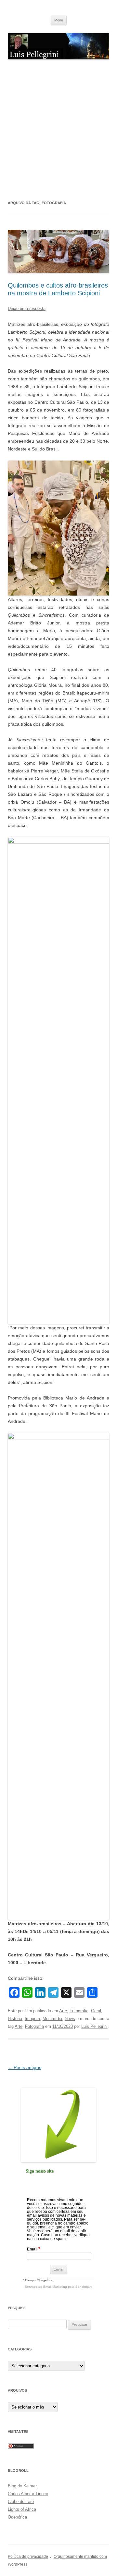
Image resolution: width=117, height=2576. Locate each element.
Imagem (32, 2019)
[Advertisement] (58, 129)
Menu (59, 20)
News (70, 2019)
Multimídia (52, 2019)
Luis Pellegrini (94, 2026)
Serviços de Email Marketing (46, 2287)
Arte (63, 2011)
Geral (96, 2011)
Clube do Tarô (21, 2502)
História (15, 2019)
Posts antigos (25, 2067)
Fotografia (79, 2011)
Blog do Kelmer (22, 2486)
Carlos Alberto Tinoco (28, 2494)
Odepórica (17, 2517)
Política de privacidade (28, 2557)
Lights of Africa (22, 2509)
